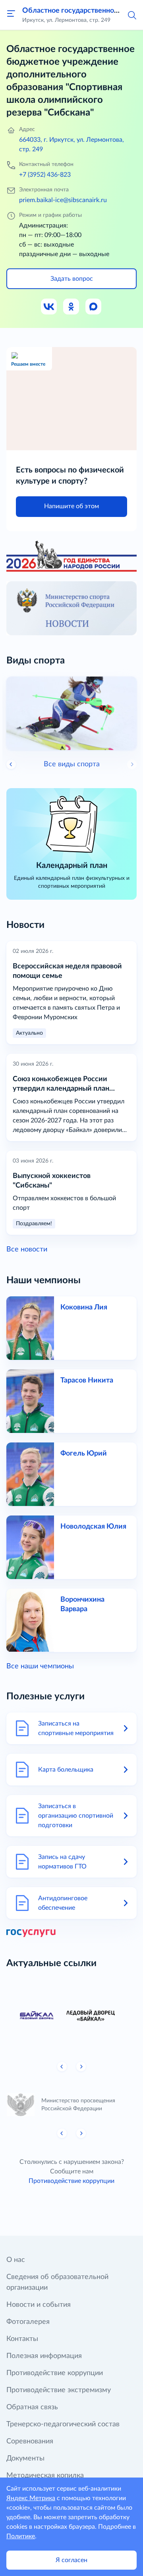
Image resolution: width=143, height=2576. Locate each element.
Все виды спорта (72, 764)
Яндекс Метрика (31, 2498)
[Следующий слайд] (81, 2067)
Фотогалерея (28, 2322)
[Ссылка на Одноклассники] (71, 307)
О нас (16, 2260)
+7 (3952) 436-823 (45, 175)
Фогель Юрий (84, 1454)
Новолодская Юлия (93, 1527)
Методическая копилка (45, 2476)
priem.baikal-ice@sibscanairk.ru (63, 200)
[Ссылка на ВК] (49, 307)
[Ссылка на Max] (94, 307)
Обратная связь (32, 2407)
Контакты (22, 2339)
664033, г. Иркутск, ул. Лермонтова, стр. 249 (71, 145)
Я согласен (71, 2560)
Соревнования (30, 2441)
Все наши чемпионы (40, 1666)
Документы (25, 2458)
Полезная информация (44, 2356)
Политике (21, 2536)
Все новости (27, 1249)
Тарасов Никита (87, 1381)
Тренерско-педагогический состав (63, 2424)
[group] (71, 2016)
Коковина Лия (84, 1307)
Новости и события (39, 2305)
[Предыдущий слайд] (11, 764)
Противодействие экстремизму (59, 2390)
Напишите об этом (71, 506)
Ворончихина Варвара (82, 1604)
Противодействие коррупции (71, 2181)
